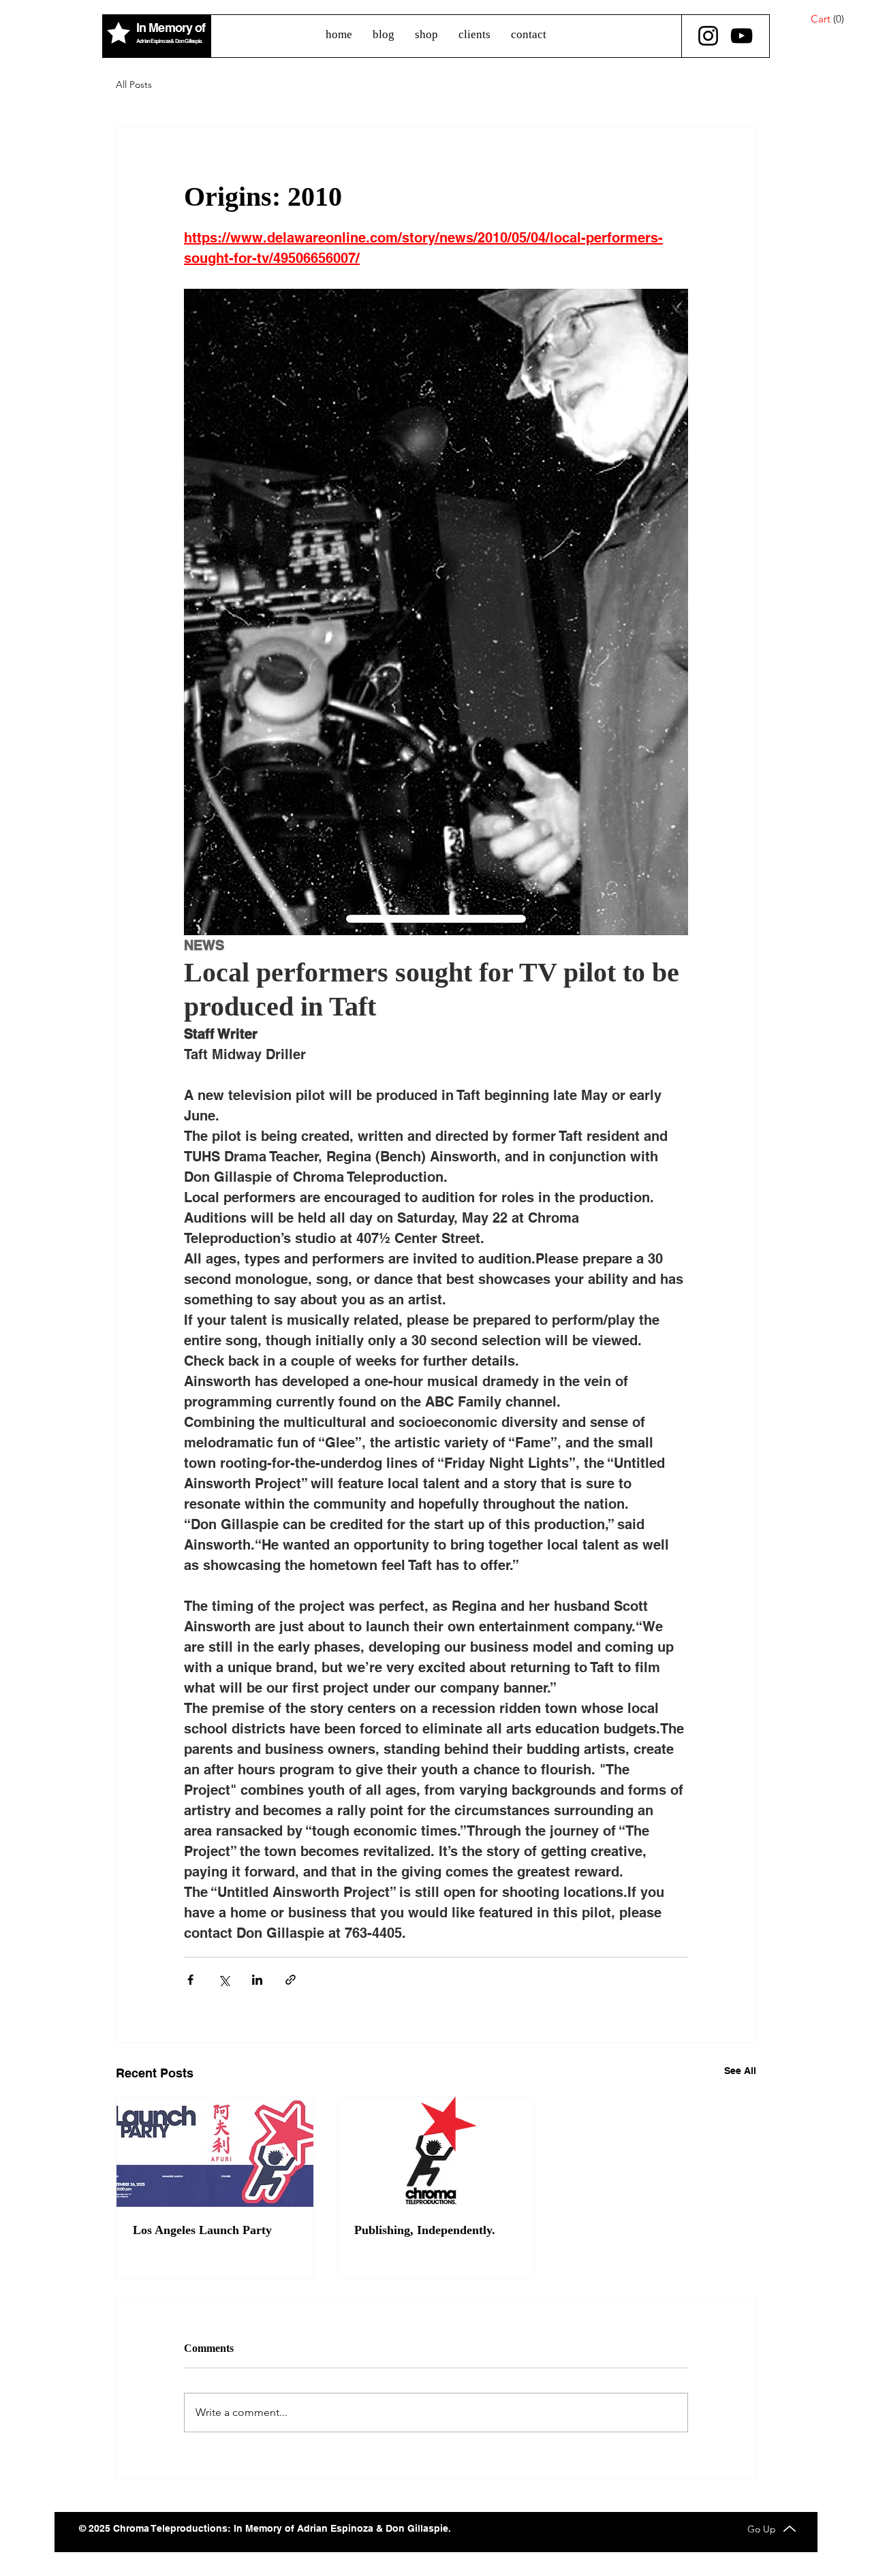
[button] (835, 19)
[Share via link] (291, 1980)
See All (740, 2071)
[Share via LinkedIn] (257, 1980)
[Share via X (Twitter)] (224, 1980)
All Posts (134, 84)
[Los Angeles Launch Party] (215, 2152)
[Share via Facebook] (190, 1980)
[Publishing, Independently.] (436, 2152)
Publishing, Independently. (425, 2230)
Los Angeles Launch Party (202, 2230)
